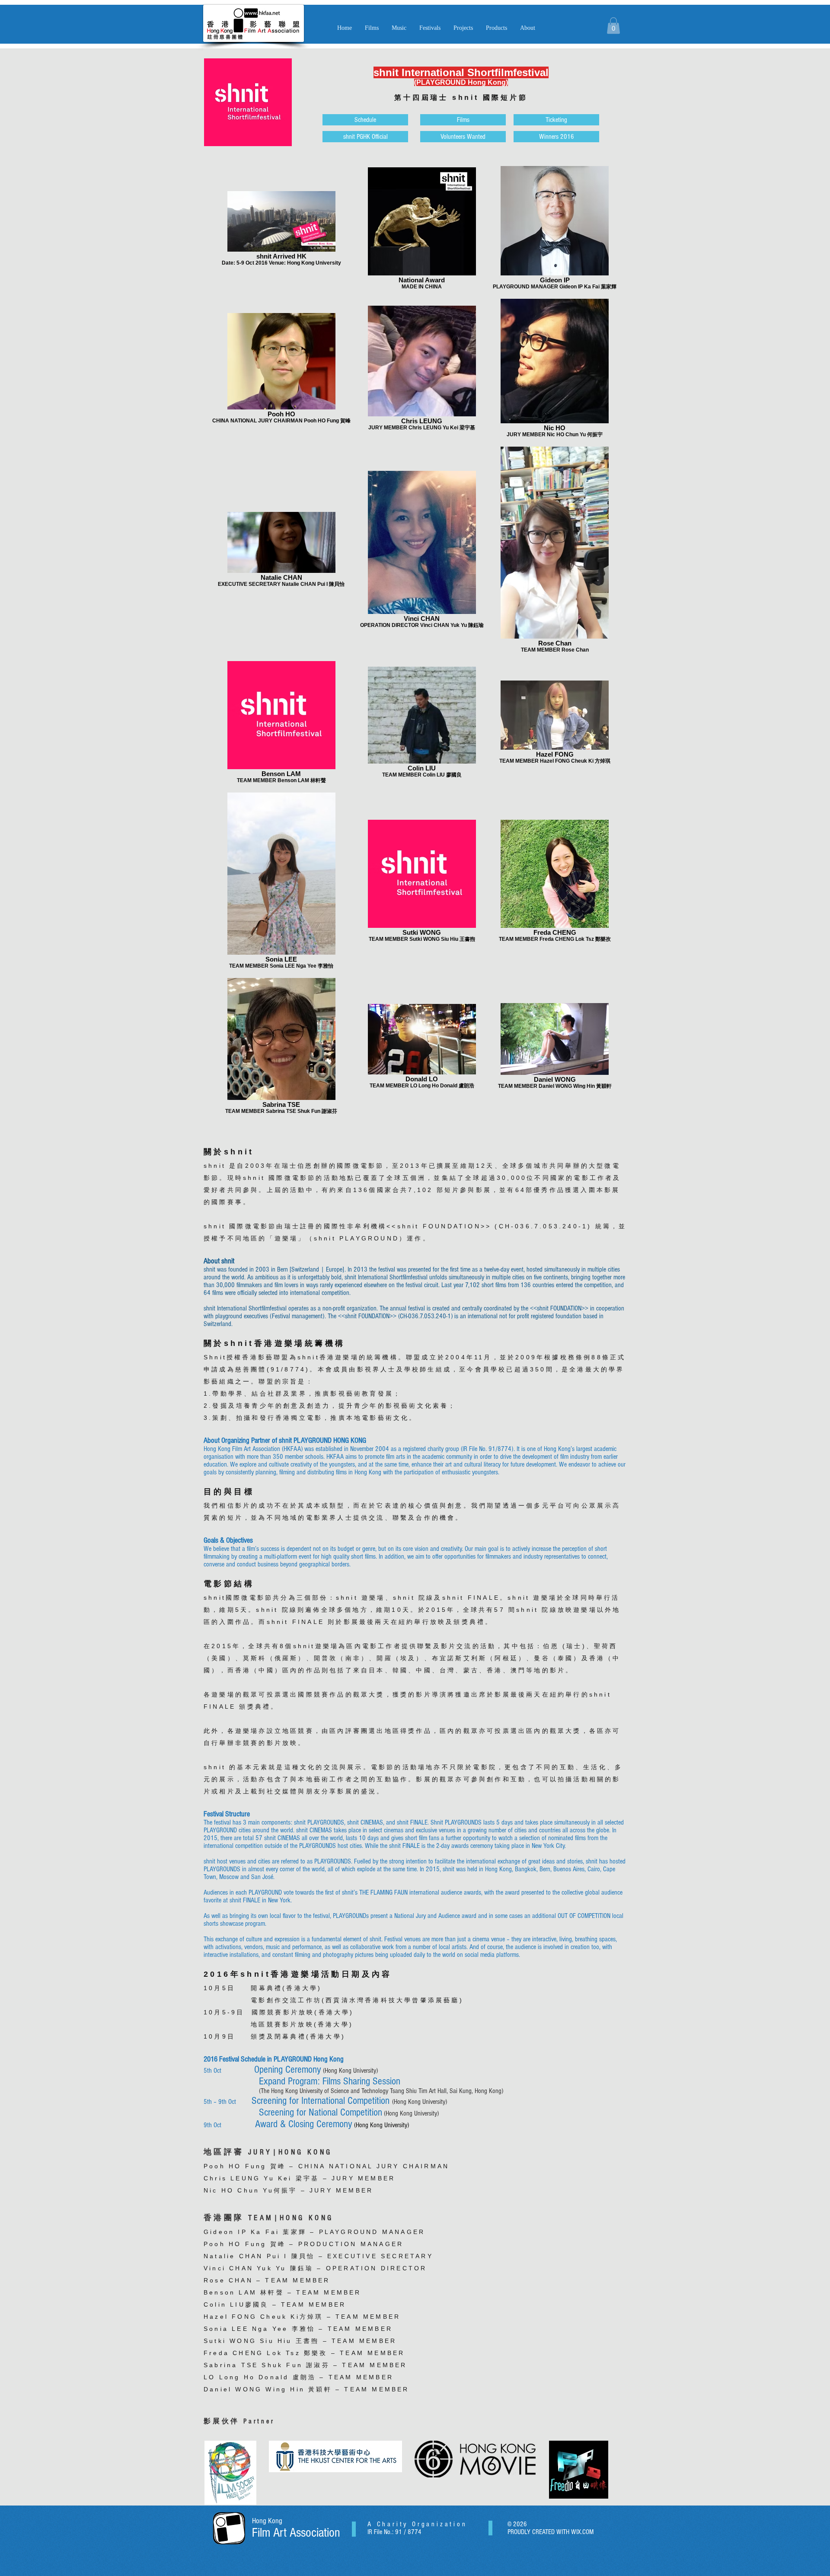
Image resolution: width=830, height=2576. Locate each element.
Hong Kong (267, 2521)
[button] (399, 28)
